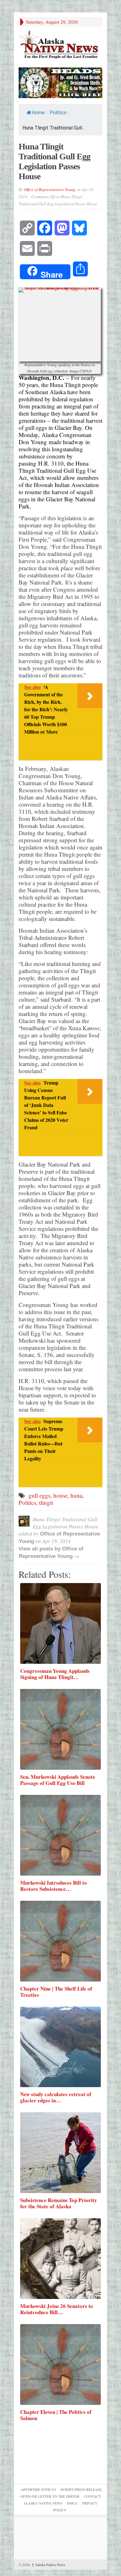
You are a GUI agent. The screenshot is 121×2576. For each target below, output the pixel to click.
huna (76, 1495)
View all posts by (40, 1549)
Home (38, 113)
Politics (58, 113)
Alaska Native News (49, 2565)
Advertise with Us (38, 2490)
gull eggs (39, 1495)
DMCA (72, 2503)
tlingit (46, 1502)
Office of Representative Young (50, 189)
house (60, 1495)
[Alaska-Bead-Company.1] (60, 82)
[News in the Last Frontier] (60, 45)
